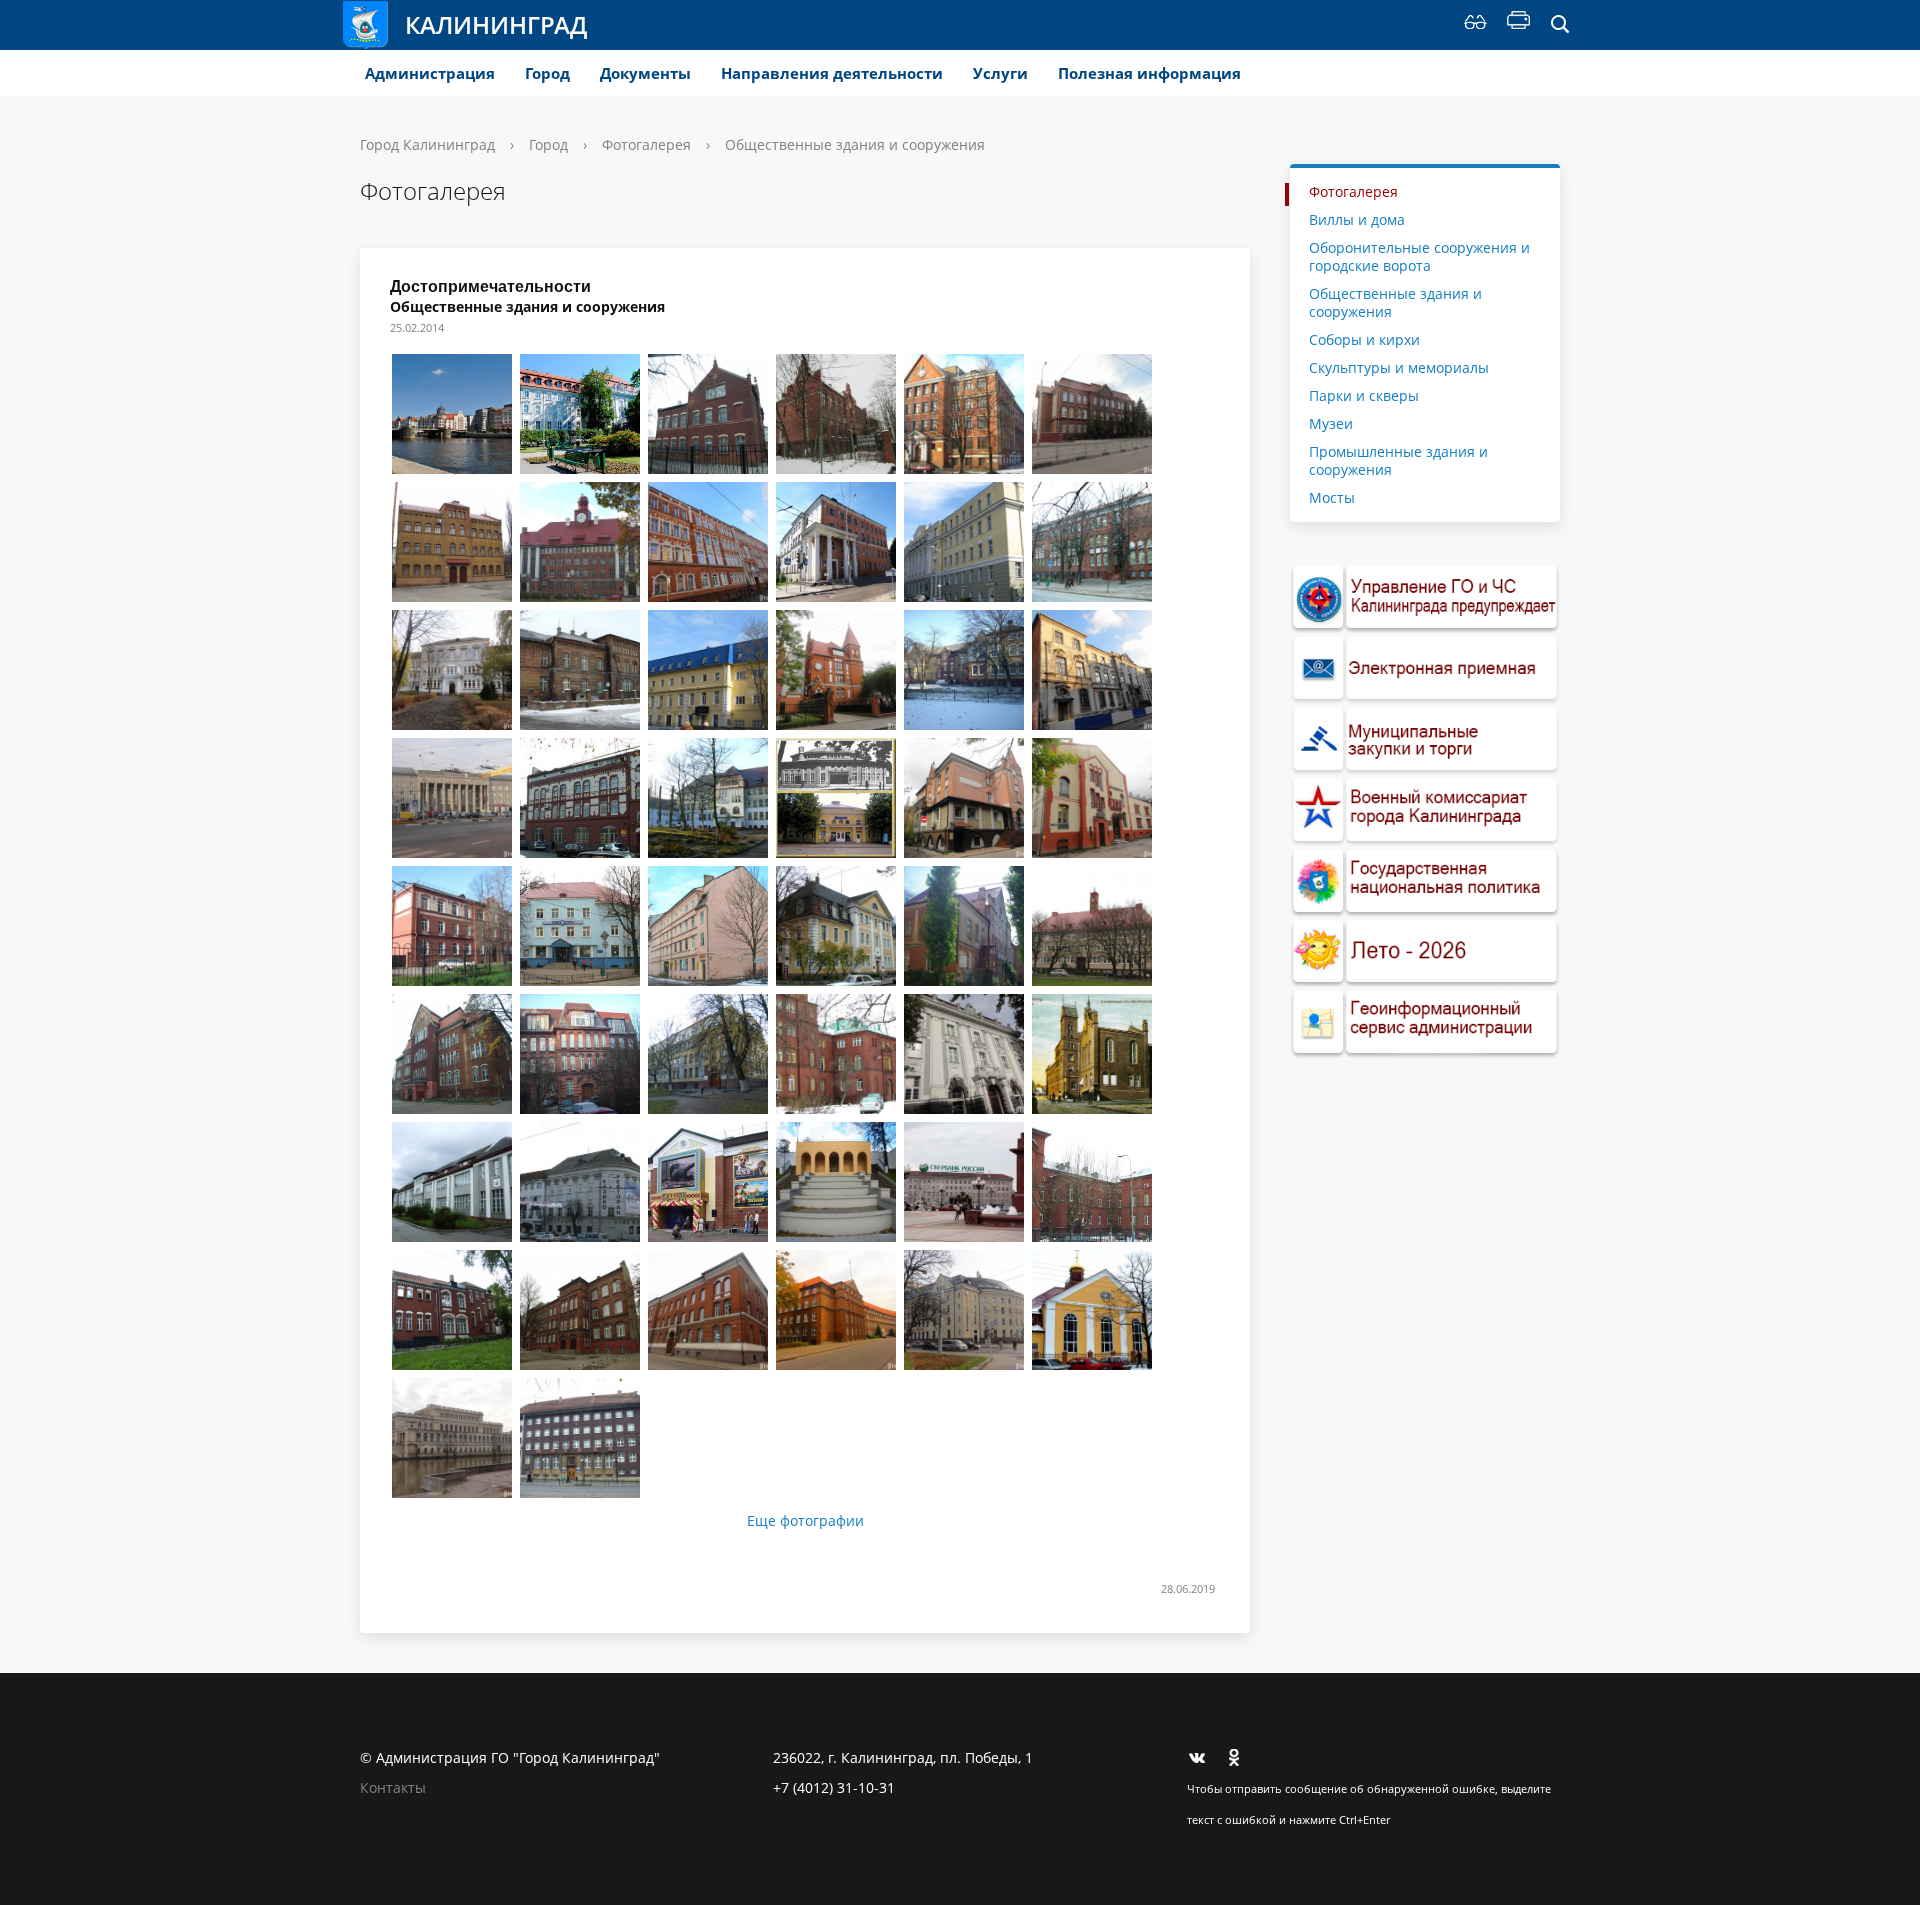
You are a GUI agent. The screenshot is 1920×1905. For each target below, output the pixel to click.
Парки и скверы (1364, 395)
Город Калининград (427, 144)
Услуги (1000, 73)
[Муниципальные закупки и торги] (1425, 739)
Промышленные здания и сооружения (1398, 460)
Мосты (1332, 497)
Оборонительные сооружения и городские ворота (1419, 256)
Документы (645, 73)
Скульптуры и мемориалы (1399, 367)
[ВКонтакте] (1202, 1758)
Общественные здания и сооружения (1395, 302)
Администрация (430, 73)
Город (547, 73)
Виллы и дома (1357, 219)
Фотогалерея (646, 144)
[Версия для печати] (1518, 25)
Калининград (496, 24)
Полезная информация (1149, 73)
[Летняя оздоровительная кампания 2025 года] (1425, 952)
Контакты (393, 1787)
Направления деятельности (832, 73)
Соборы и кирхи (1364, 339)
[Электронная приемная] (1425, 668)
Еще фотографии (805, 1521)
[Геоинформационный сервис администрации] (1425, 1022)
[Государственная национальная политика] (1425, 881)
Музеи (1331, 423)
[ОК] (1241, 1758)
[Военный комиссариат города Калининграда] (1425, 810)
